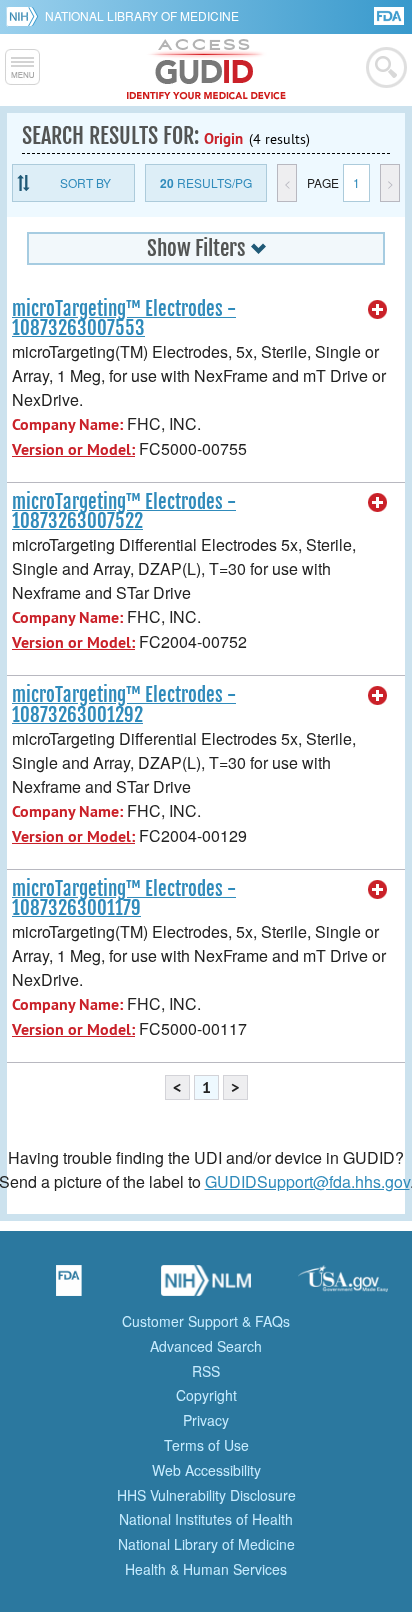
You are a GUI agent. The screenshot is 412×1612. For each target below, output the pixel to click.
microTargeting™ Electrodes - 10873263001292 (124, 704)
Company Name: (67, 424)
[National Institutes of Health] (25, 16)
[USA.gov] (343, 1287)
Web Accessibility (206, 1470)
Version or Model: (73, 449)
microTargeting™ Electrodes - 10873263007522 (124, 511)
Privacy (206, 1420)
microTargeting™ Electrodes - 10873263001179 (124, 898)
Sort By (85, 182)
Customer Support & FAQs (206, 1321)
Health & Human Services (206, 1569)
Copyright (206, 1395)
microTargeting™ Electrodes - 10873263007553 (124, 318)
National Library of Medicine (142, 15)
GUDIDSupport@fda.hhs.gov (307, 1181)
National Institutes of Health (206, 1519)
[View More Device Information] (378, 310)
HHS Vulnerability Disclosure (206, 1495)
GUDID (206, 70)
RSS (206, 1371)
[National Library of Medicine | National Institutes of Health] (206, 1287)
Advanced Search (206, 1346)
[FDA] (390, 14)
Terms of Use (206, 1445)
